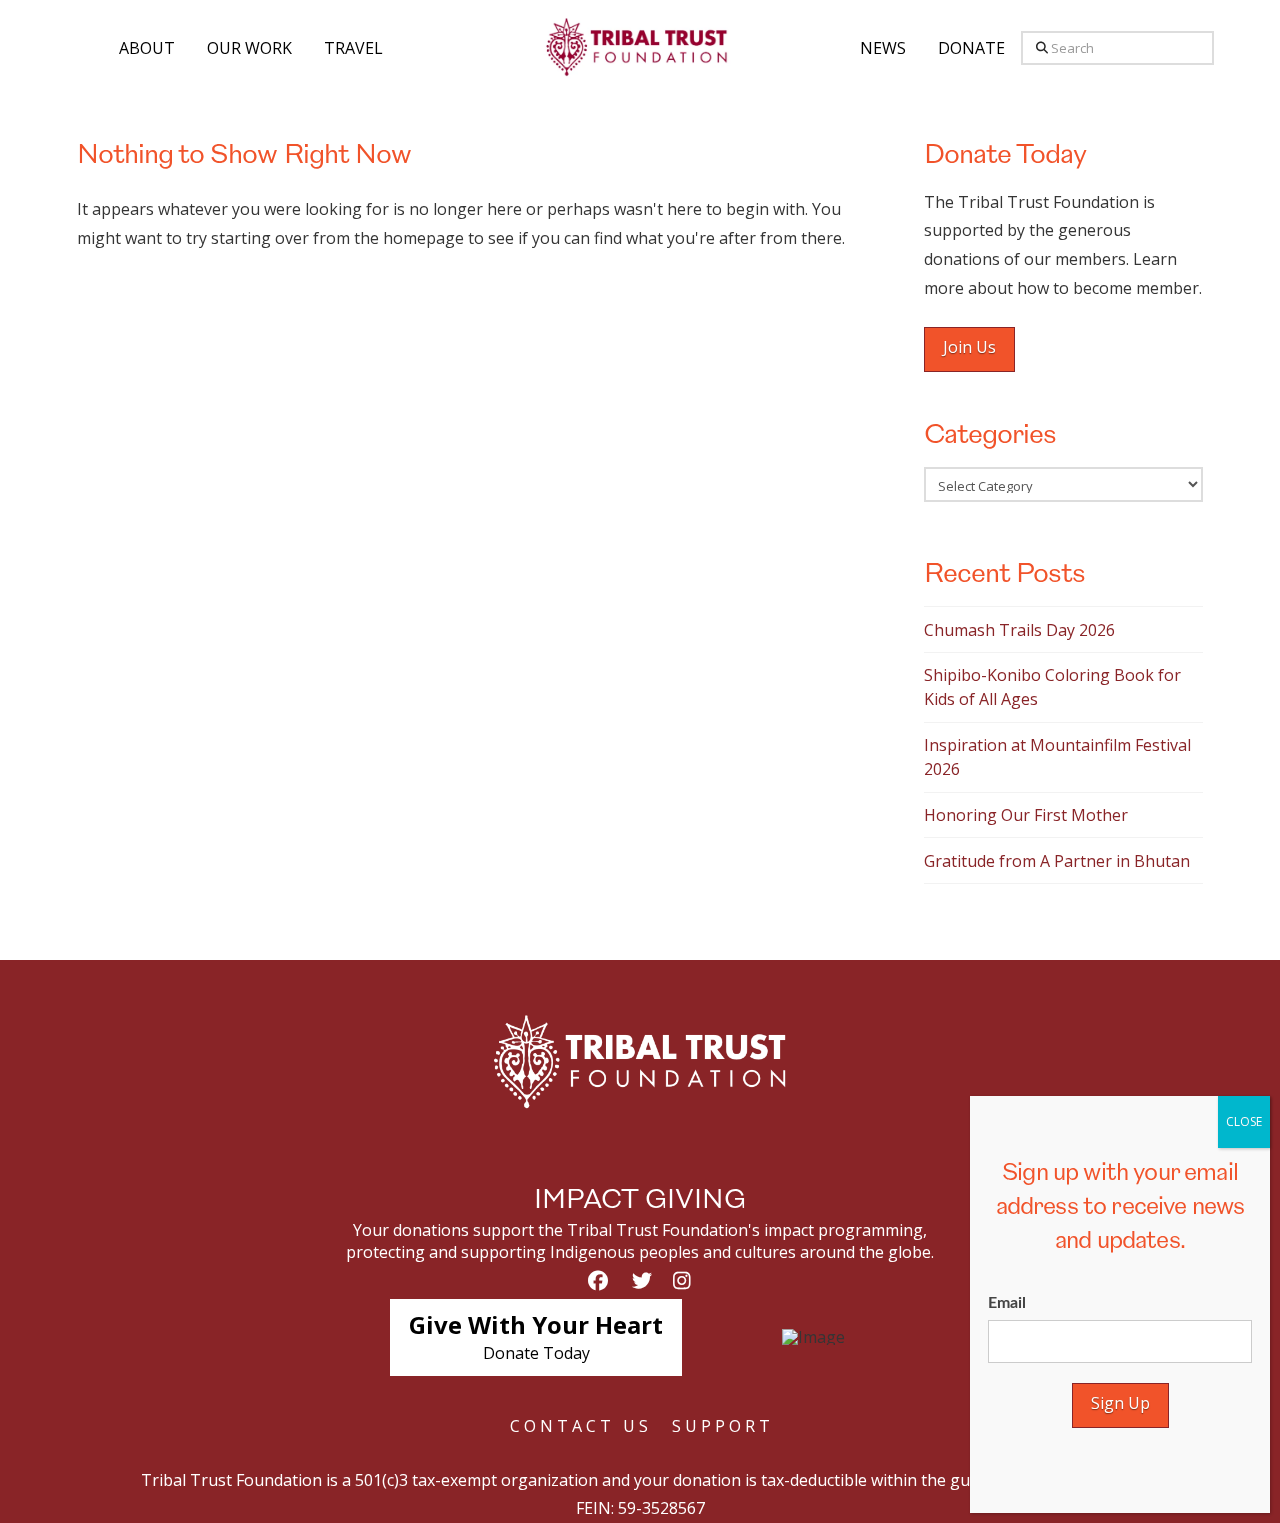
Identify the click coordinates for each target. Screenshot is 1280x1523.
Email (1007, 1303)
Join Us (969, 347)
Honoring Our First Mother (1026, 815)
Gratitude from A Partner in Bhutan (1057, 861)
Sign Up (1120, 1403)
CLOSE (1244, 1121)
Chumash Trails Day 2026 (1019, 630)
